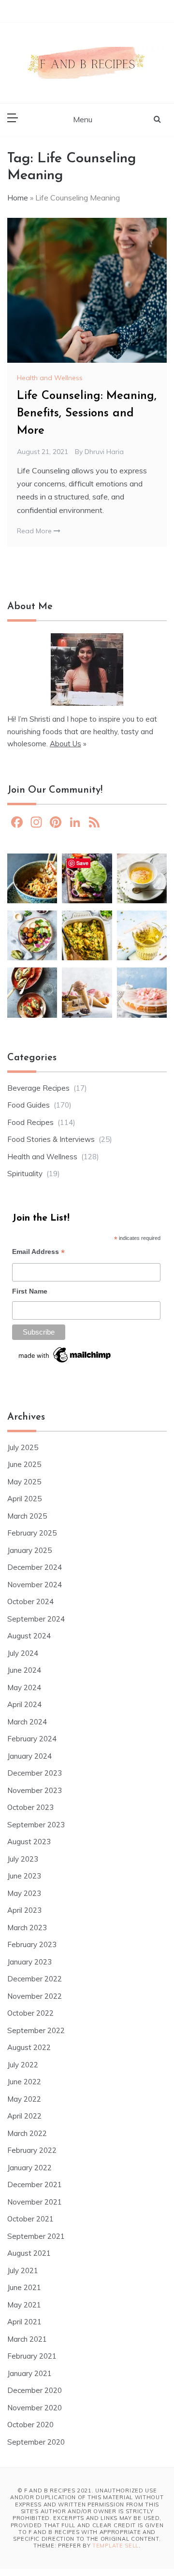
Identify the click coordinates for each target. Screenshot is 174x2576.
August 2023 (29, 1842)
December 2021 (35, 2185)
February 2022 (32, 2150)
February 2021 (32, 2356)
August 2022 (29, 2047)
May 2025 (24, 1482)
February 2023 (32, 1944)
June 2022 (24, 2082)
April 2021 (24, 2322)
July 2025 (23, 1447)
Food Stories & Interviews (51, 1139)
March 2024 (27, 1722)
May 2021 (24, 2305)
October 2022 (30, 2013)
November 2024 (35, 1585)
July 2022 (23, 2065)
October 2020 (30, 2425)
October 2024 (30, 1601)
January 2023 (29, 1962)
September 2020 (36, 2442)
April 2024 (24, 1704)
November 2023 (35, 1790)
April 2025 (24, 1499)
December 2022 (35, 1979)
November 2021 (35, 2202)
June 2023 (24, 1876)
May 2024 (24, 1687)
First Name (30, 1291)
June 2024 (24, 1670)
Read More (35, 531)
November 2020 (35, 2408)
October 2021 (30, 2219)
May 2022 (24, 2099)
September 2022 (36, 2030)
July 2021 (23, 2270)
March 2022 (27, 2133)
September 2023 (36, 1825)
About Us (65, 744)
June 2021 (24, 2287)
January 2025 (29, 1550)
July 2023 (23, 1859)
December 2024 (35, 1567)
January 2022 (29, 2168)
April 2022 (24, 2116)
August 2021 (29, 2253)
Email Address (38, 1253)
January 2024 (29, 1756)
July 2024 (23, 1653)
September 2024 (36, 1619)
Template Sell (116, 2546)
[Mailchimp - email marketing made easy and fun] (65, 1358)
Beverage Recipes (38, 1088)
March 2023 (27, 1928)
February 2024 (32, 1739)
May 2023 (24, 1893)
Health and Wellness (50, 378)
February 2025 (32, 1533)
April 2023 (24, 1910)
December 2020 (35, 2390)
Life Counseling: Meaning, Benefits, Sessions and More (87, 413)
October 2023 (30, 1807)
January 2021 (29, 2373)
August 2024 (29, 1636)
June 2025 (24, 1464)
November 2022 (35, 1996)
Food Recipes (30, 1122)
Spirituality (25, 1174)
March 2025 (27, 1516)
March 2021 (27, 2339)
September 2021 (36, 2236)
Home (18, 198)
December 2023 (35, 1773)
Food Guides (29, 1105)
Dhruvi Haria (104, 452)
